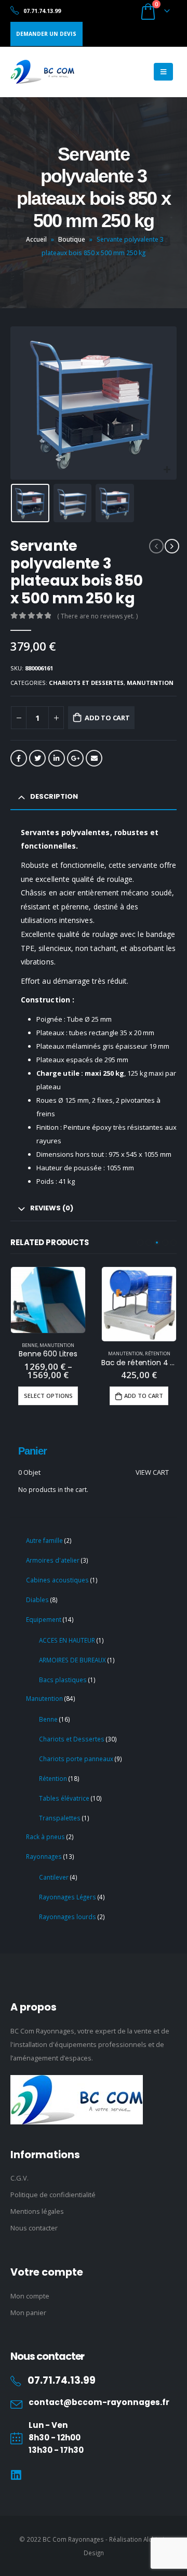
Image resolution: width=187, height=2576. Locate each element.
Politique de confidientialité (53, 2195)
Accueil (36, 239)
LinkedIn (57, 758)
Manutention (150, 683)
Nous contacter (34, 2228)
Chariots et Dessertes (86, 683)
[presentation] (23, 403)
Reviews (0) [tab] (52, 1208)
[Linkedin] (16, 2475)
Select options (48, 1396)
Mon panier (28, 2313)
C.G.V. (19, 2178)
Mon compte (30, 2296)
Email (94, 758)
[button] (140, 1243)
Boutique (72, 239)
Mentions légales (37, 2211)
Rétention (158, 1353)
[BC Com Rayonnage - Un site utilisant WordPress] (42, 72)
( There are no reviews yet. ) (97, 616)
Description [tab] (54, 796)
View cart (152, 1472)
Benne (30, 1345)
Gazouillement (37, 758)
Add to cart (107, 718)
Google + (75, 758)
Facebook (19, 758)
